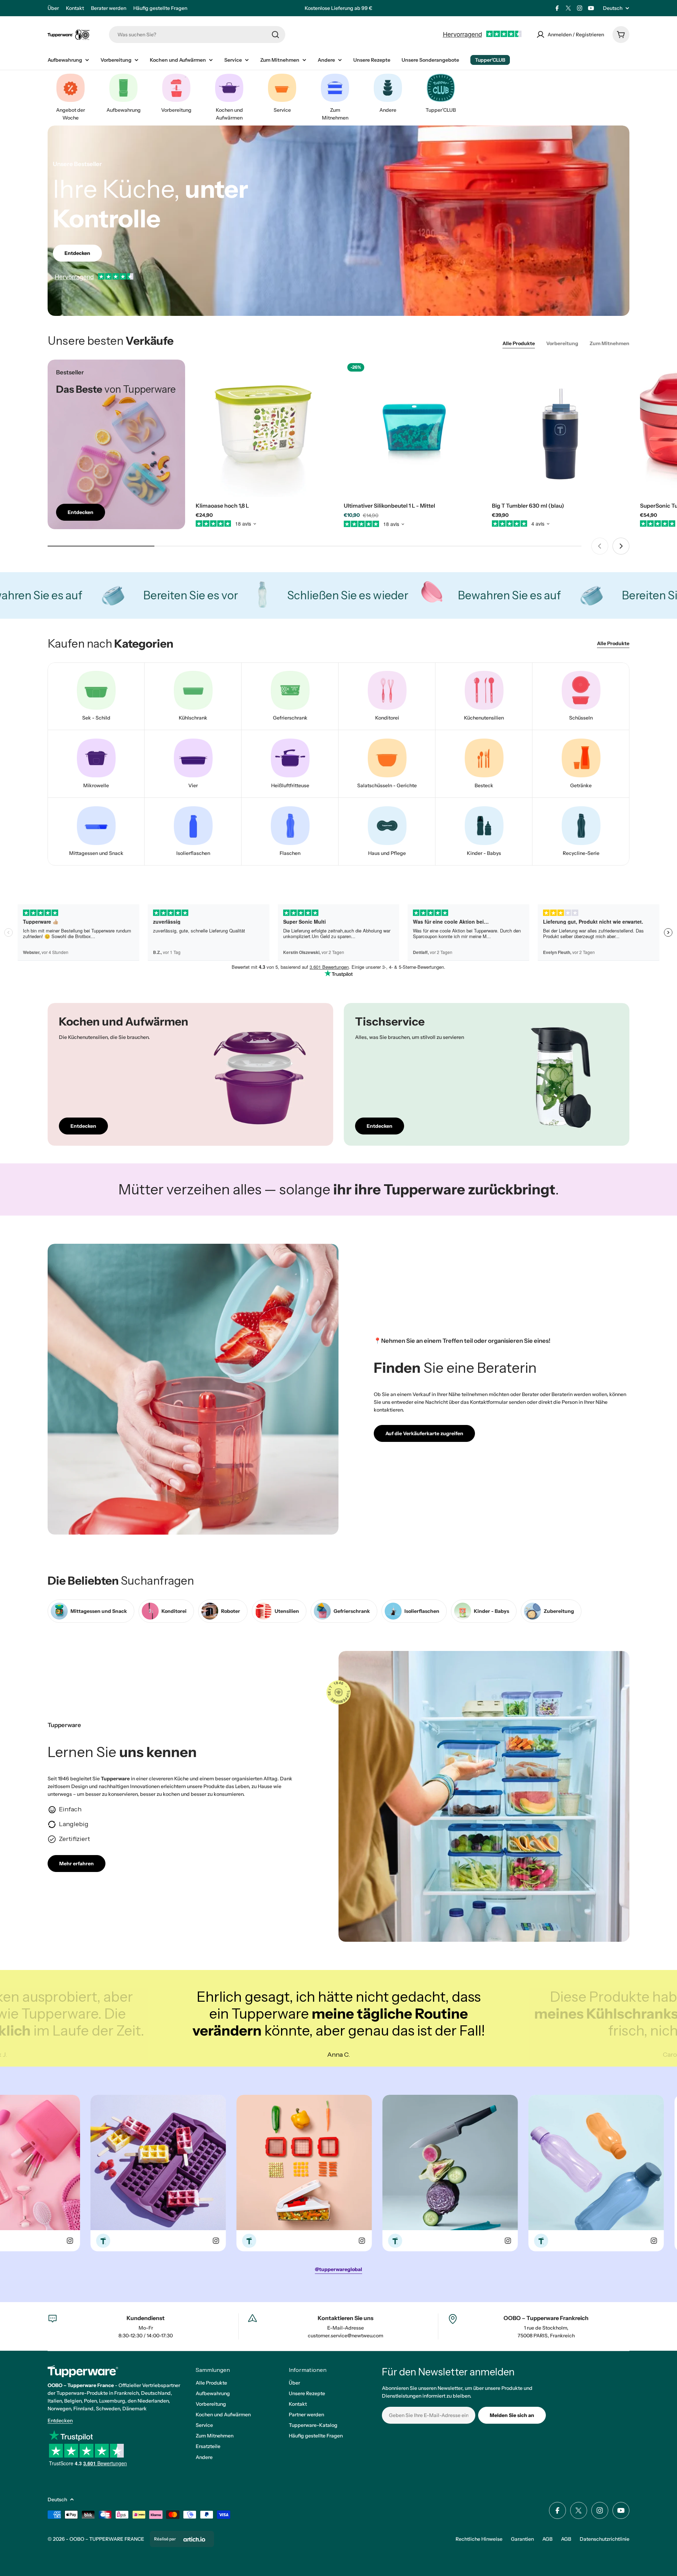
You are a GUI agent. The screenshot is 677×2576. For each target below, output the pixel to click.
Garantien (522, 2539)
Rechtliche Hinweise (479, 2539)
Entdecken (60, 2421)
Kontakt (75, 8)
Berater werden (109, 8)
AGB (547, 2539)
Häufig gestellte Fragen (160, 8)
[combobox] (197, 35)
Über (53, 8)
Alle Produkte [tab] (519, 343)
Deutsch (613, 8)
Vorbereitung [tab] (562, 343)
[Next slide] (621, 546)
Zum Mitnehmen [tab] (609, 343)
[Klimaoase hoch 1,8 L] (264, 428)
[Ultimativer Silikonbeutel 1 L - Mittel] (413, 428)
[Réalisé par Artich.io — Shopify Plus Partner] (194, 2539)
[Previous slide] (600, 546)
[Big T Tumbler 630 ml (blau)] (561, 428)
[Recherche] (275, 35)
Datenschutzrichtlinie (605, 2539)
